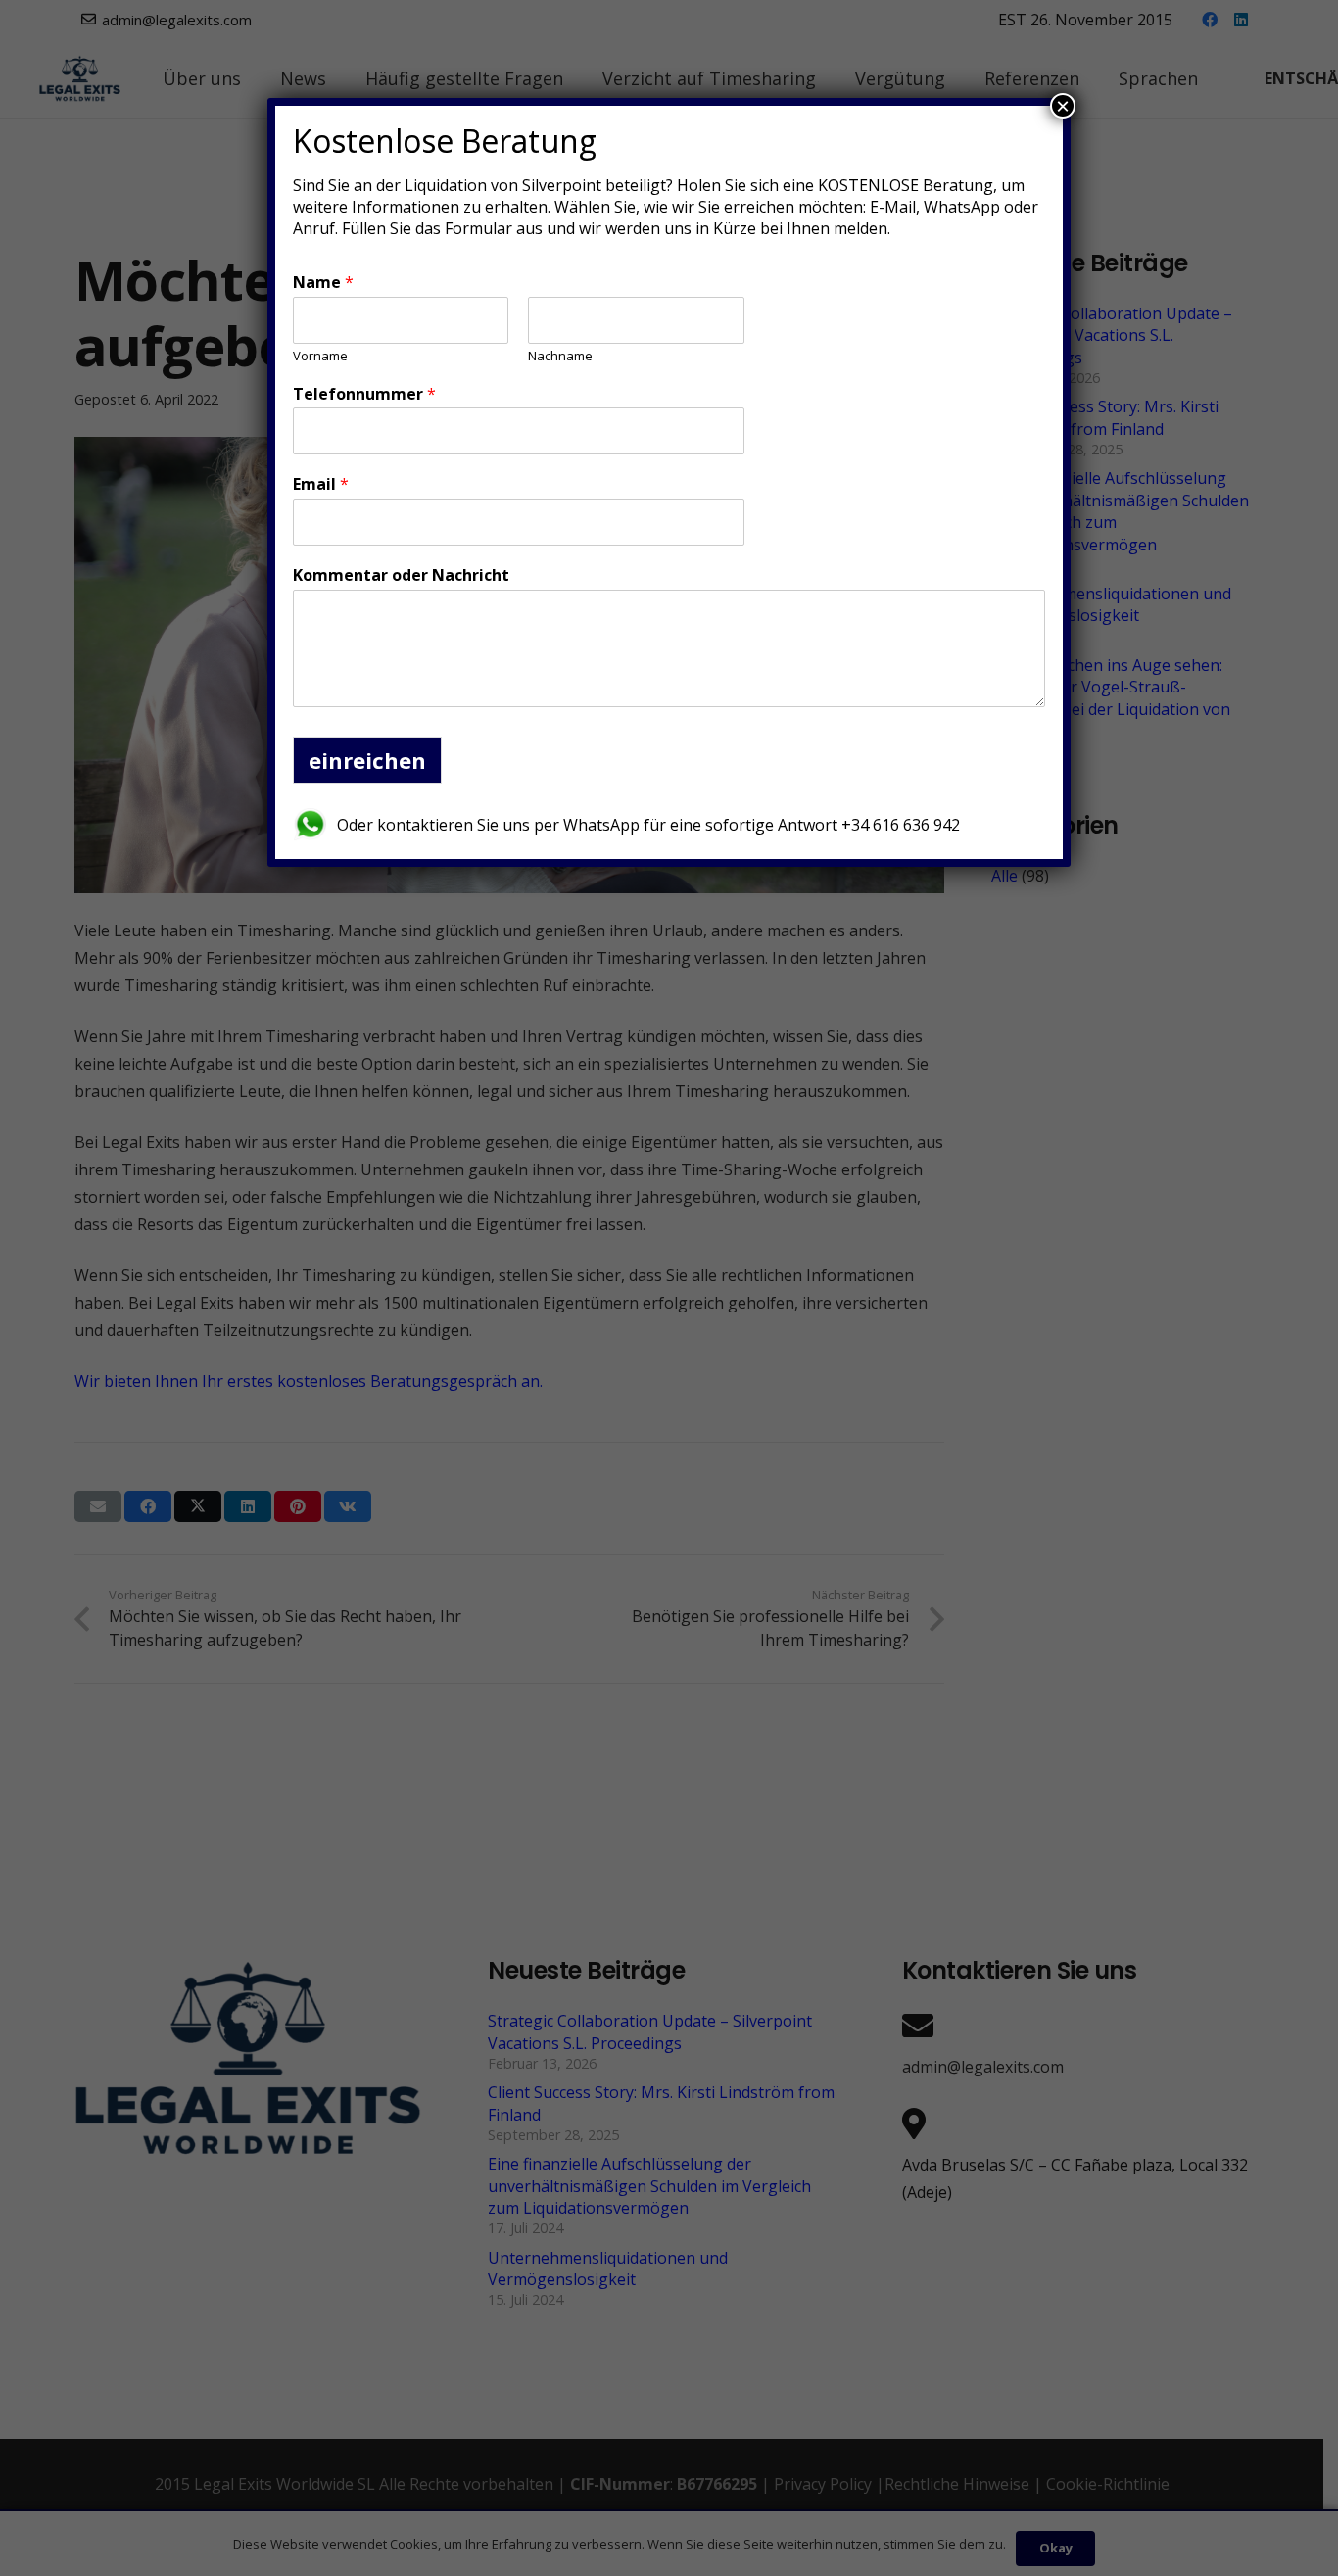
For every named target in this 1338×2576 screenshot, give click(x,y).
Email (321, 484)
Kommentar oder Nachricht (401, 575)
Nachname (560, 356)
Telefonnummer (364, 394)
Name (323, 283)
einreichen (367, 760)
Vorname (320, 356)
